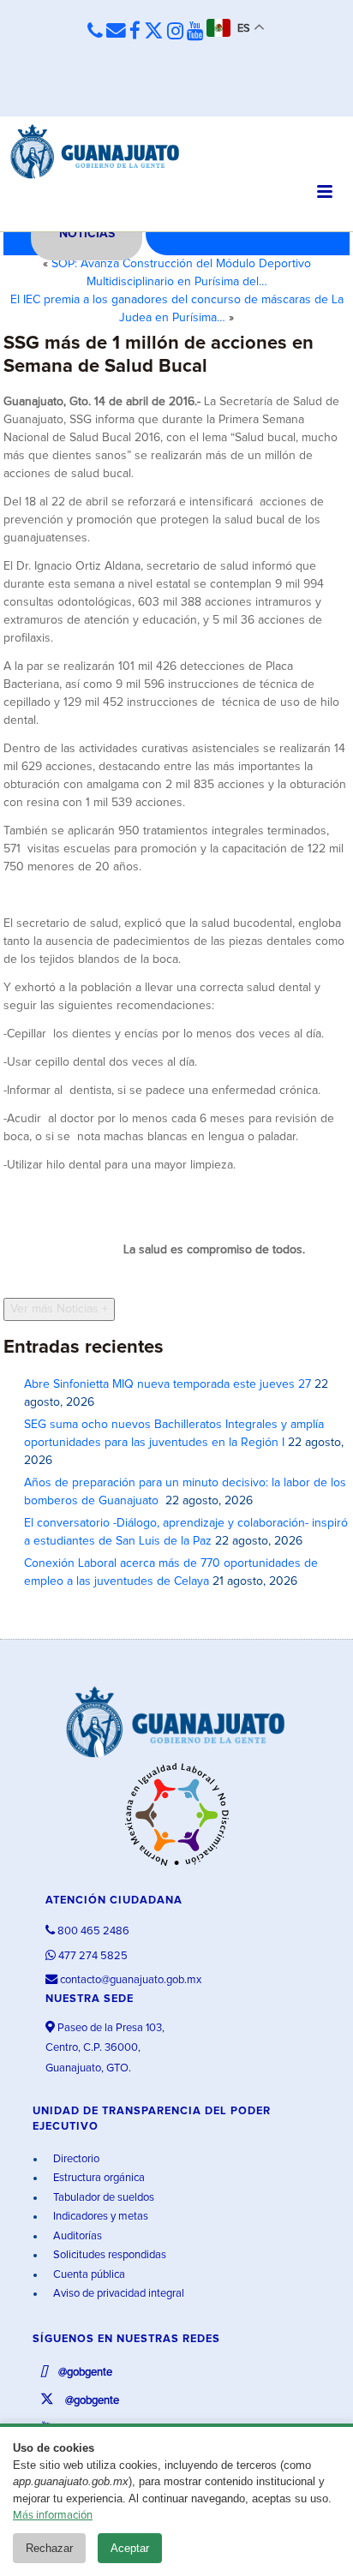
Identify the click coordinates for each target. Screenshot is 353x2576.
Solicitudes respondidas (108, 2255)
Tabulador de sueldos (102, 2198)
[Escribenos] (116, 31)
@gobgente (84, 2373)
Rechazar (49, 2548)
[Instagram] (175, 32)
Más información (53, 2516)
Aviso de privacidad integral (117, 2294)
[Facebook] (135, 32)
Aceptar (130, 2548)
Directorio (75, 2159)
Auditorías (76, 2236)
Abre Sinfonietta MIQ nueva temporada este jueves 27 (168, 1384)
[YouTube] (195, 32)
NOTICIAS (87, 234)
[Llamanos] (95, 31)
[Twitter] (154, 32)
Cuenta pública (88, 2275)
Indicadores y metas (99, 2217)
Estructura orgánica (98, 2178)
